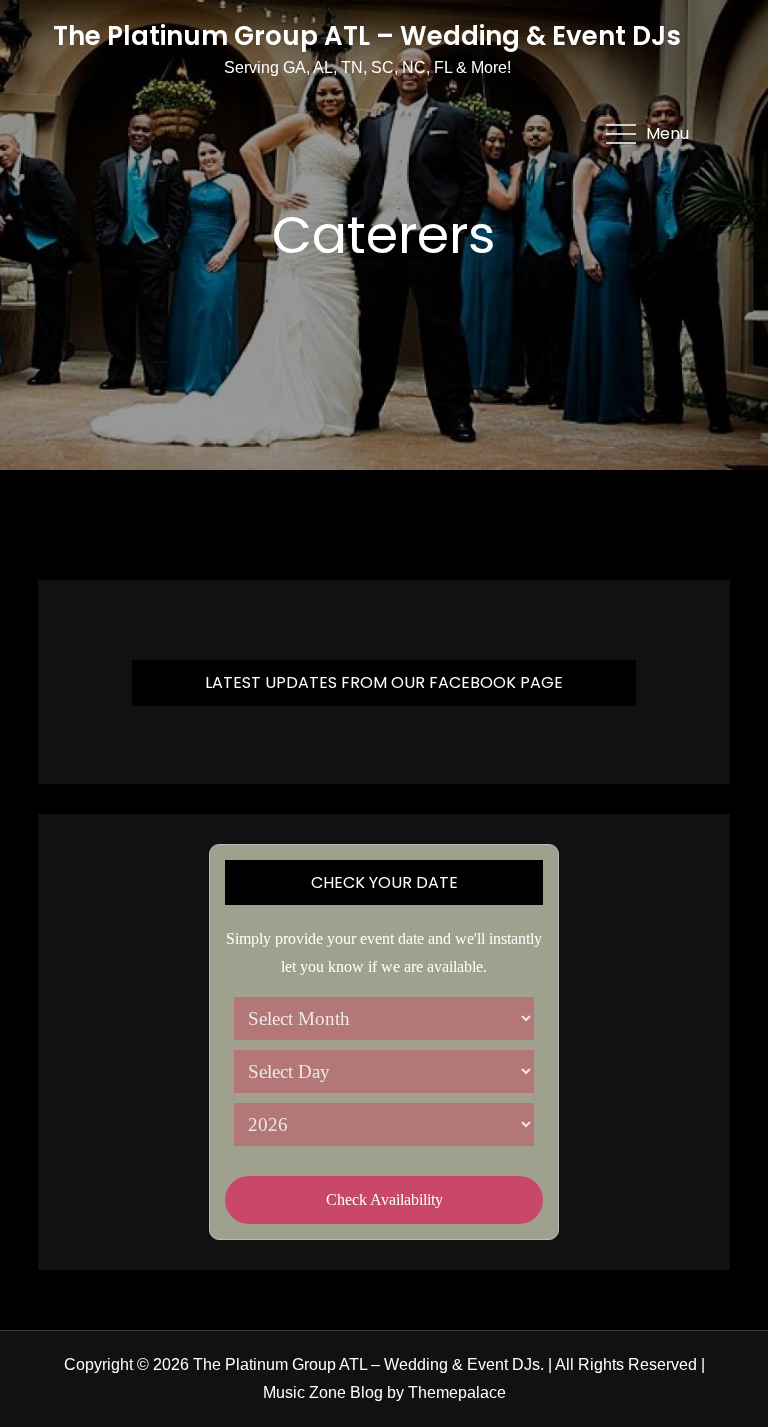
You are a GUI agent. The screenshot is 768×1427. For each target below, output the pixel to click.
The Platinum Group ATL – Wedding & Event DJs (367, 36)
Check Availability (384, 1199)
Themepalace (457, 1392)
